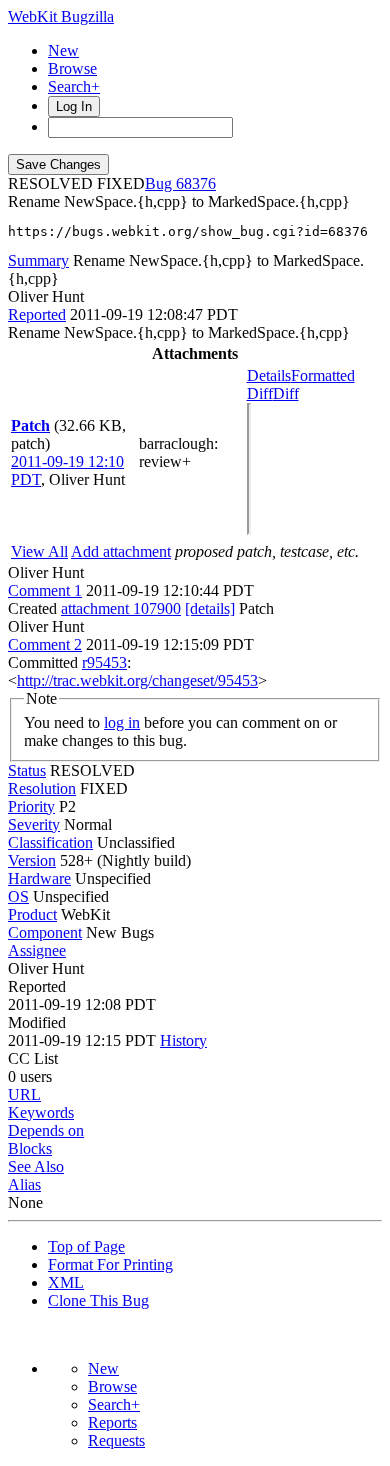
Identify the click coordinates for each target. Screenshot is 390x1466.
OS (18, 896)
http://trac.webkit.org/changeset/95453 (137, 680)
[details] (210, 608)
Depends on (46, 1130)
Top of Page (86, 1246)
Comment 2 (45, 644)
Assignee (37, 950)
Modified (37, 1022)
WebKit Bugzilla (61, 16)
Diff (286, 393)
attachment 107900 (121, 608)
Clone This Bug (98, 1300)
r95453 (104, 662)
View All (39, 551)
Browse (72, 68)
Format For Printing (110, 1264)
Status (27, 770)
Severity (34, 824)
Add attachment (121, 551)
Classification (50, 842)
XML (66, 1282)
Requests (116, 1440)
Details (269, 375)
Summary (38, 260)
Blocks (30, 1148)
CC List (33, 1058)
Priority (31, 806)
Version (32, 860)
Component (45, 932)
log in (122, 722)
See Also (36, 1166)
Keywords (41, 1112)
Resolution (42, 788)
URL (24, 1094)
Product (32, 914)
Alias (24, 1184)
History (183, 1040)
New (63, 50)
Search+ (74, 86)
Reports (112, 1422)
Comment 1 (45, 590)
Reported (37, 314)
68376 (196, 183)
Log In (74, 106)
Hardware (39, 878)
